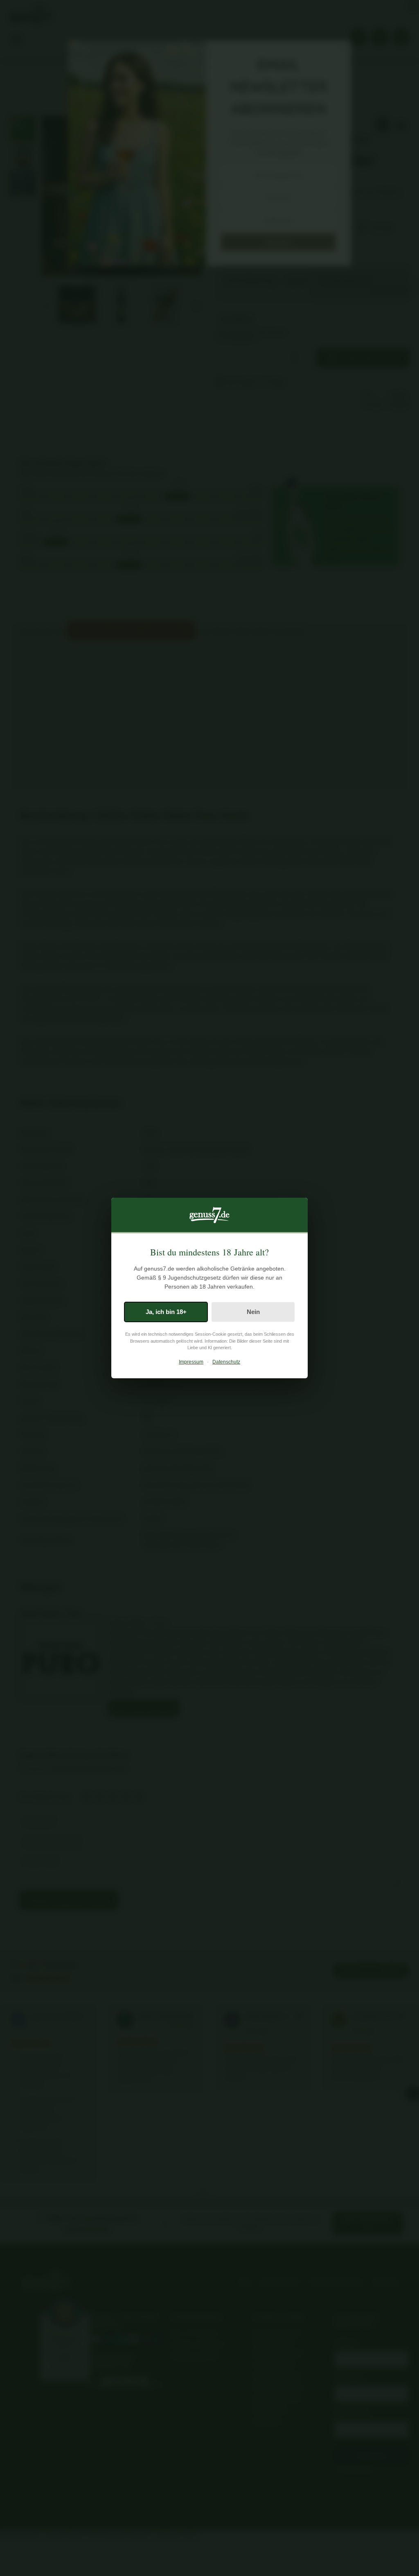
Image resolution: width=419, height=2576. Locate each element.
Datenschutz (226, 1362)
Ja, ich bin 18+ (166, 1312)
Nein (253, 1312)
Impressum (191, 1362)
